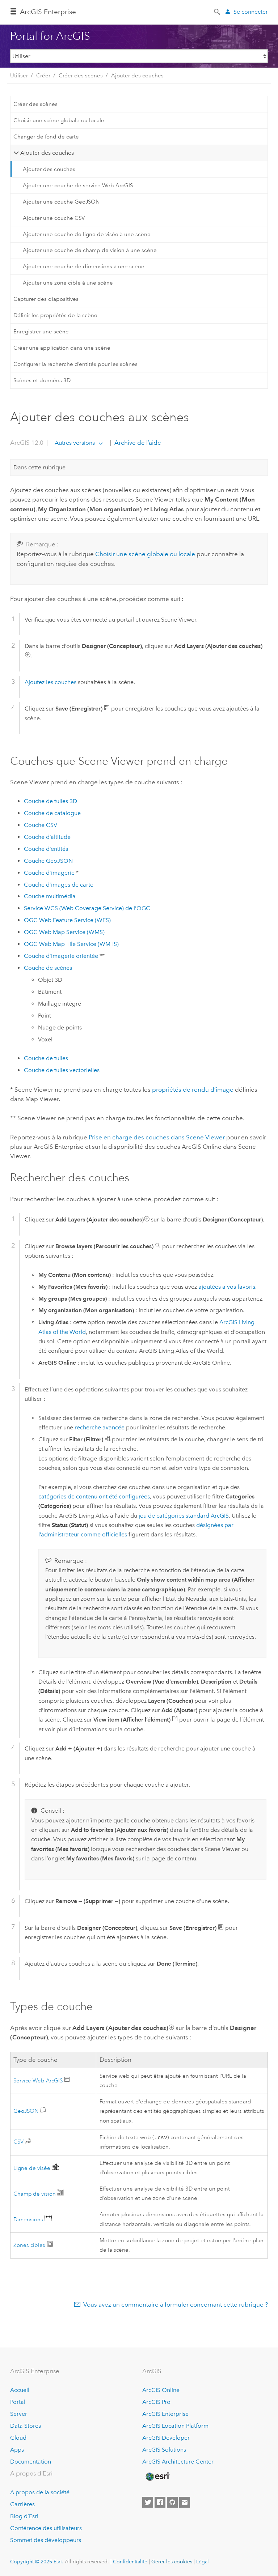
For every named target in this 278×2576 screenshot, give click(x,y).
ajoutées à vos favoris (227, 1287)
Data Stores (26, 2426)
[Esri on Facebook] (160, 2502)
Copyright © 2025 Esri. (37, 2562)
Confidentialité (130, 2562)
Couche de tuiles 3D (50, 801)
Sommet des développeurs (46, 2540)
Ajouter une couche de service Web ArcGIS (78, 185)
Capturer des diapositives (46, 299)
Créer (43, 76)
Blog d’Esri (24, 2516)
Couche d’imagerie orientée (61, 956)
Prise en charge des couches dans (157, 1137)
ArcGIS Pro (156, 2402)
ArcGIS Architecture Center (178, 2462)
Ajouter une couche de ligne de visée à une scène (87, 234)
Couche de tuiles (46, 1058)
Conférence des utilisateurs (46, 2528)
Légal (203, 2562)
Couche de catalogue (52, 813)
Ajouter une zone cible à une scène (68, 283)
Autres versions (75, 443)
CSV (19, 2142)
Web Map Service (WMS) (64, 932)
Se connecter (251, 12)
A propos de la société (40, 2492)
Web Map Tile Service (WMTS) (71, 944)
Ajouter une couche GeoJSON (61, 202)
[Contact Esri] (185, 2502)
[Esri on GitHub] (172, 2502)
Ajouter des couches (137, 76)
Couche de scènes (48, 968)
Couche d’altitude (47, 837)
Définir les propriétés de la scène (55, 315)
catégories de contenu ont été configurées (94, 1496)
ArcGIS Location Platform (175, 2426)
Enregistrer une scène (41, 332)
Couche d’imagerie (49, 873)
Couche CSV (41, 825)
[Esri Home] (157, 2477)
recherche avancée (100, 1427)
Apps (17, 2450)
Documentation (31, 2462)
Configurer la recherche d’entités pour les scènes (75, 364)
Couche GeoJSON (48, 861)
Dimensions (29, 2220)
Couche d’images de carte (59, 885)
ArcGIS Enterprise (48, 12)
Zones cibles (29, 2245)
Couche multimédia (50, 896)
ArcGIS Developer (166, 2438)
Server (19, 2414)
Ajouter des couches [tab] (47, 153)
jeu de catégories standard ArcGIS (184, 1516)
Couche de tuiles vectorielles (62, 1070)
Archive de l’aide (137, 443)
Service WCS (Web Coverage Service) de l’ (87, 908)
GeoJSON (27, 2111)
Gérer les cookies (172, 2562)
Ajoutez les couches (50, 682)
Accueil (20, 2390)
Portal (18, 2402)
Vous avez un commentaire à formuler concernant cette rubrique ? (176, 2304)
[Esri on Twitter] (148, 2502)
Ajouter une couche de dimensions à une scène (84, 266)
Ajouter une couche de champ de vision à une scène (90, 250)
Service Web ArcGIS (39, 2081)
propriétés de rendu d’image (193, 1089)
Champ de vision (35, 2194)
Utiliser (19, 76)
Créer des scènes (81, 76)
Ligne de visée (33, 2168)
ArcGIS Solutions (164, 2450)
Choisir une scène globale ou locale (59, 120)
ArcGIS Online (161, 2390)
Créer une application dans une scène (62, 348)
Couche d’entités (46, 849)
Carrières (22, 2504)
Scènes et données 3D (42, 380)
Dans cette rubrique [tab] (39, 467)
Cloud (18, 2438)
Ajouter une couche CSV (54, 218)
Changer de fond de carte (46, 137)
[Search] (218, 11)
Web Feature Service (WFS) (67, 920)
